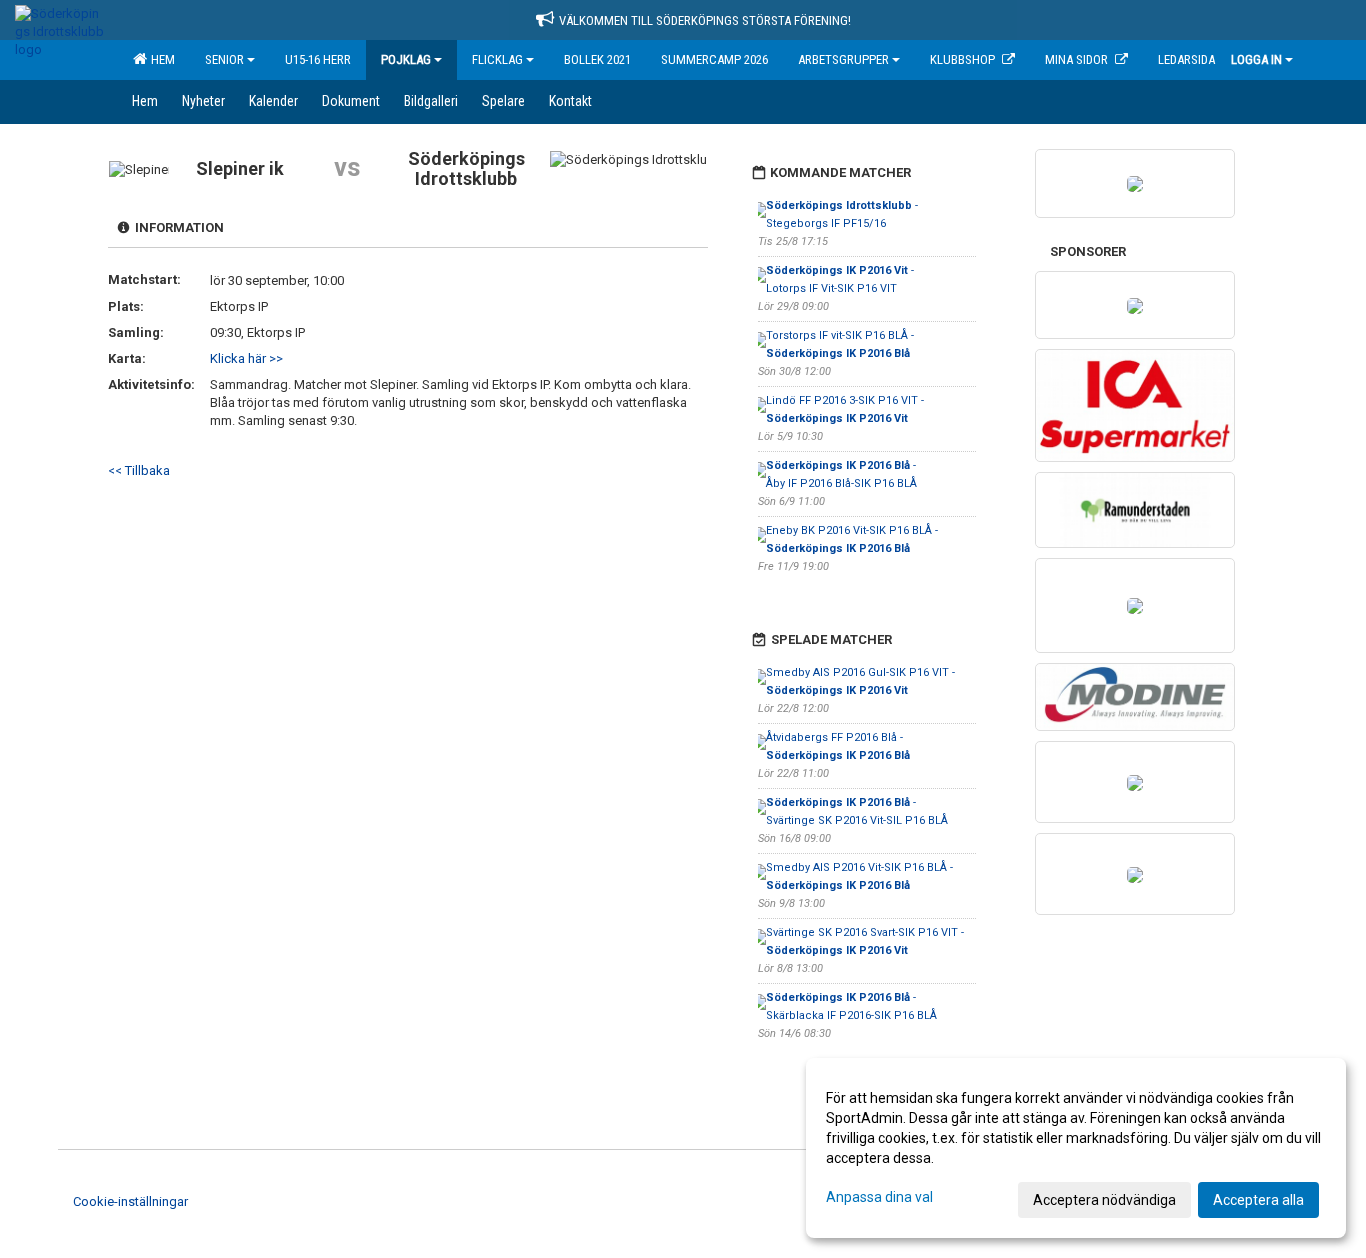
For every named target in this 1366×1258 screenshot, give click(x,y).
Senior (224, 59)
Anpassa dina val (879, 1197)
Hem (160, 59)
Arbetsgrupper (843, 59)
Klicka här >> (246, 358)
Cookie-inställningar (130, 1201)
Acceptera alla (1258, 1200)
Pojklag (406, 59)
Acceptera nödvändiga (1104, 1200)
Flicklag (497, 59)
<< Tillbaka (139, 470)
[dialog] (1076, 1148)
